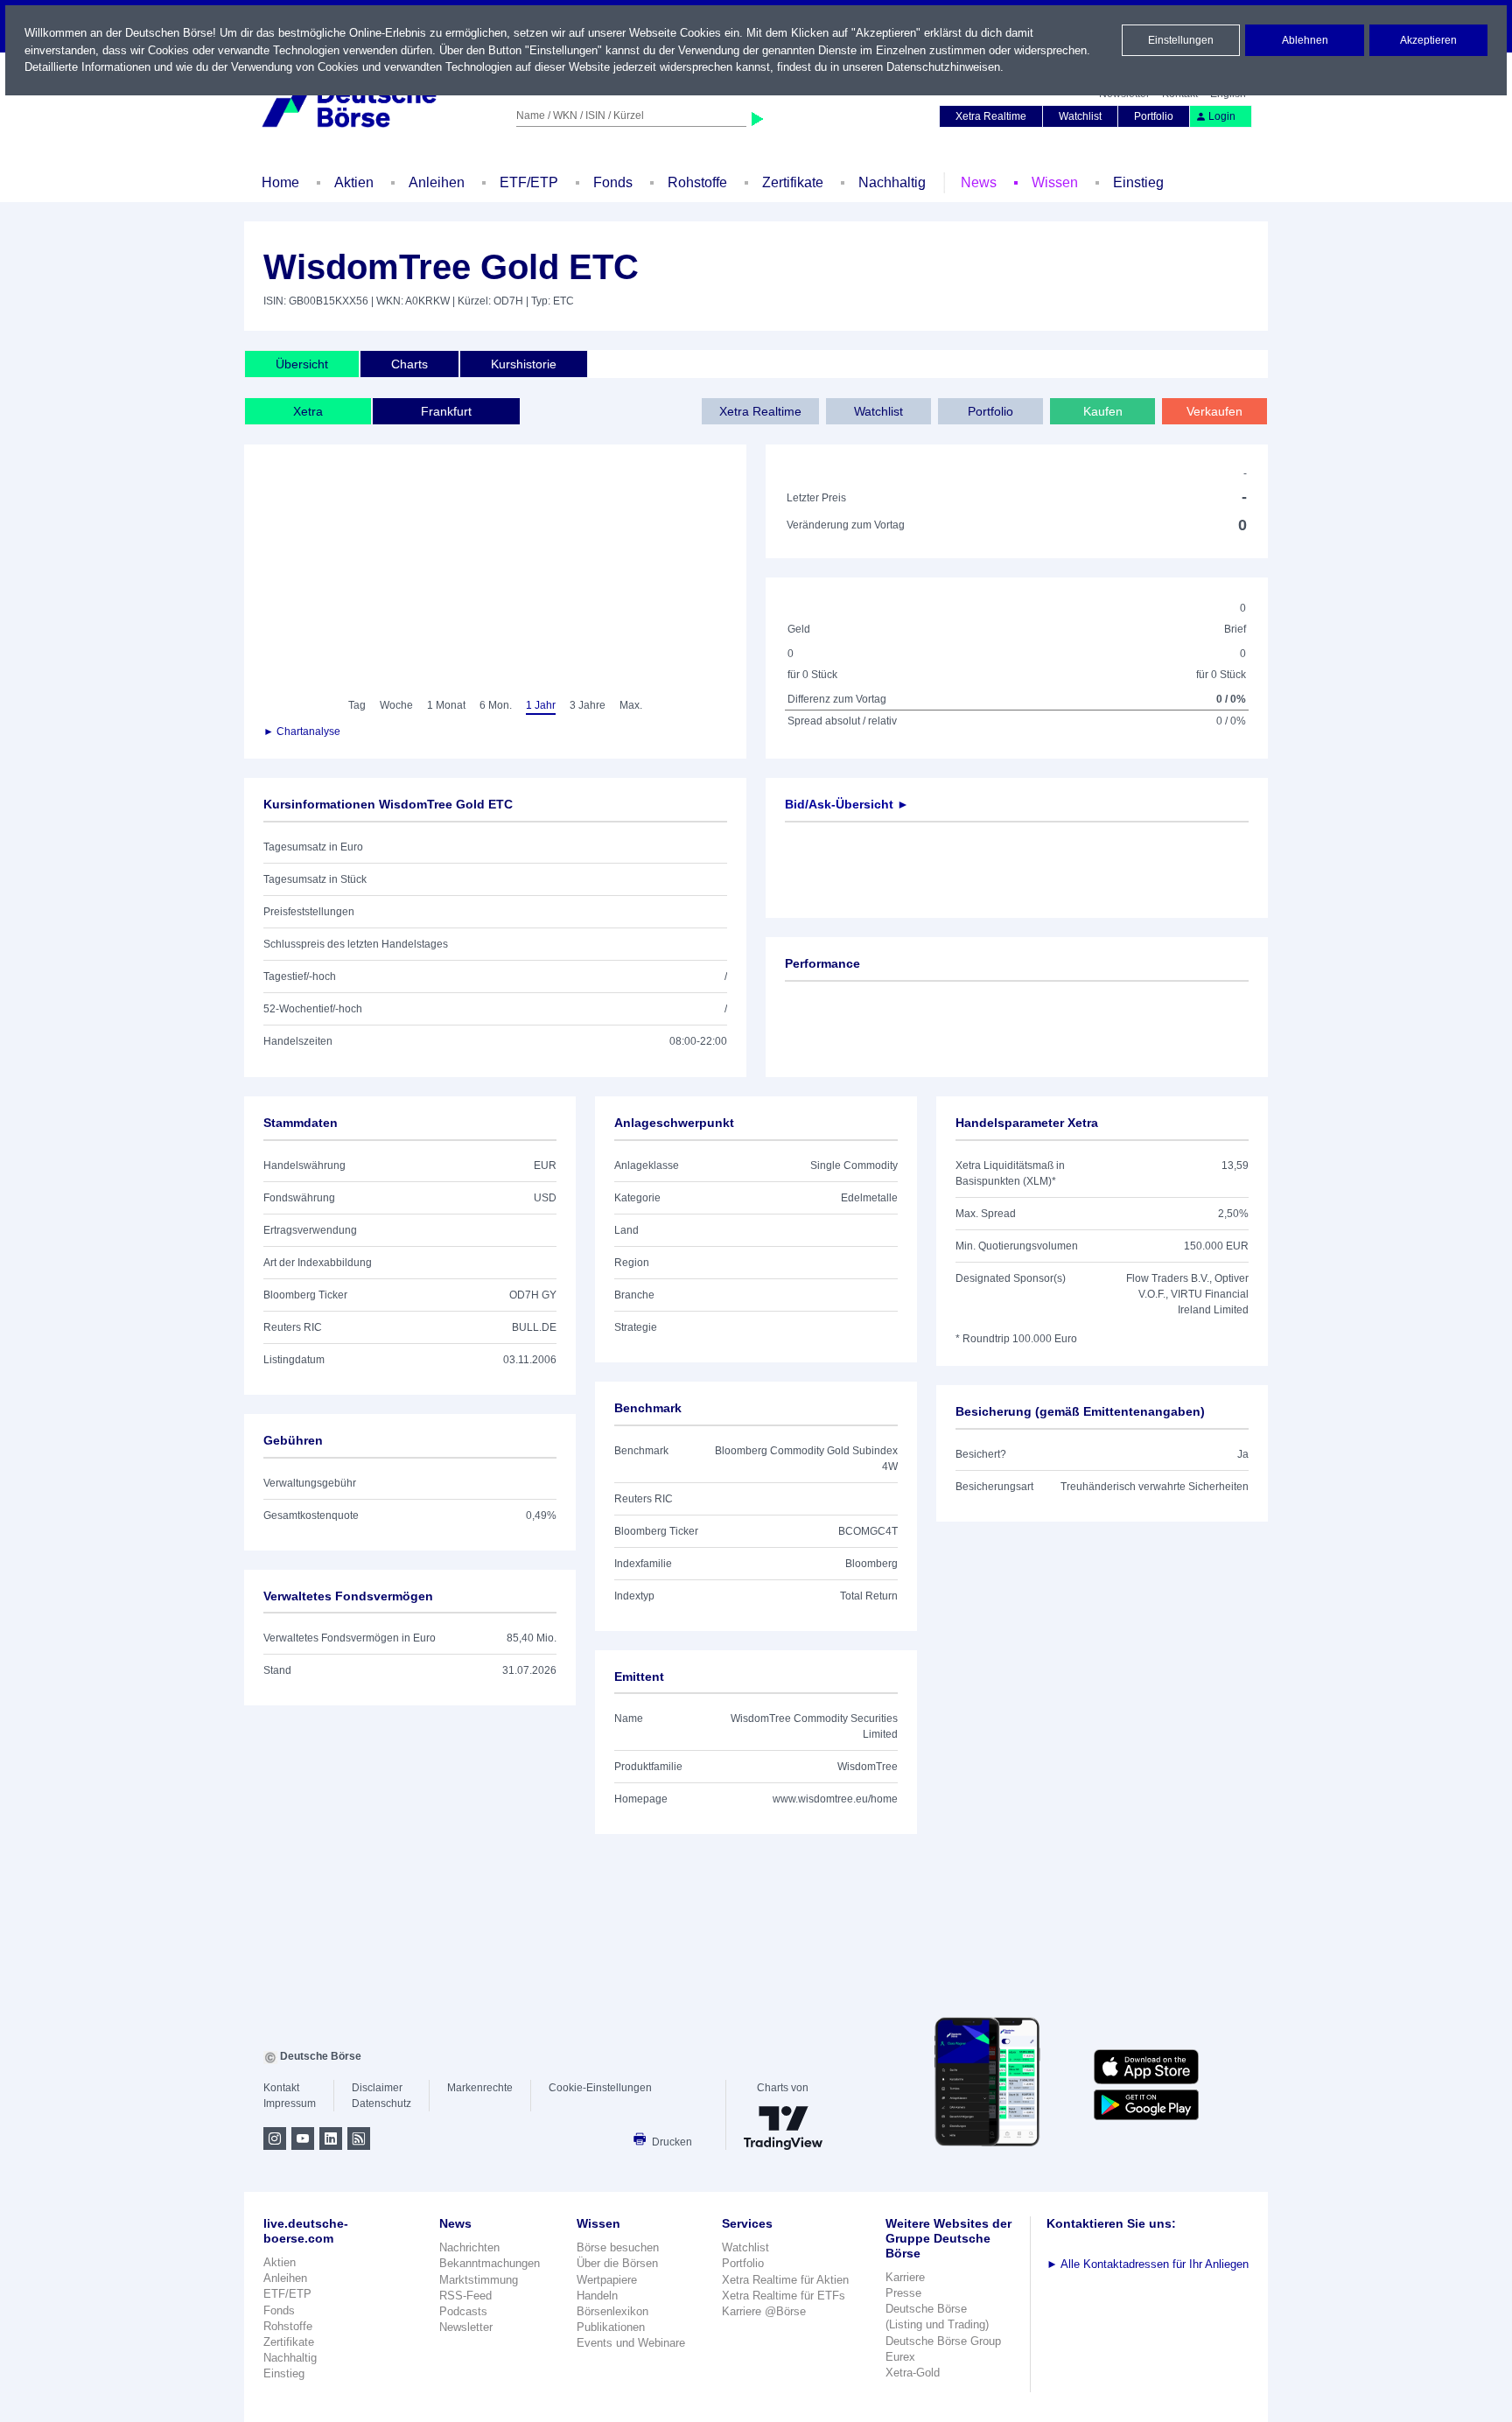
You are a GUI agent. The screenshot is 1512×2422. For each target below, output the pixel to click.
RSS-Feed (465, 2296)
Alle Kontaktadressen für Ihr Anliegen (1148, 2264)
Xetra (308, 411)
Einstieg (1138, 182)
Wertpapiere (607, 2280)
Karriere (905, 2277)
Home (280, 182)
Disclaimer (377, 2088)
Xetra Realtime (991, 116)
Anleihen (437, 182)
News (979, 182)
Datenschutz (381, 2103)
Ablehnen (1305, 40)
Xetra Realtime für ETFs (784, 2296)
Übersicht (302, 364)
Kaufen (1103, 411)
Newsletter (466, 2327)
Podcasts (463, 2311)
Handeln (597, 2296)
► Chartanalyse (302, 731)
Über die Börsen (617, 2263)
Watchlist (1080, 116)
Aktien (354, 182)
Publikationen (611, 2327)
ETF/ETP (529, 182)
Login (1222, 116)
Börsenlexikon (612, 2311)
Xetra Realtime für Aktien (785, 2280)
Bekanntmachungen (490, 2263)
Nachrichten (469, 2247)
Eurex (900, 2357)
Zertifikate (793, 182)
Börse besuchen (618, 2247)
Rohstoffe (697, 182)
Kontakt (281, 2088)
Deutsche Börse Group (943, 2341)
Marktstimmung (479, 2280)
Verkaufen (1214, 411)
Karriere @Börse (764, 2311)
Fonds (613, 182)
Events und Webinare (631, 2343)
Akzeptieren (1428, 40)
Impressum (290, 2103)
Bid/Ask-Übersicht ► (847, 804)
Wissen (1055, 182)
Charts (409, 364)
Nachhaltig (892, 182)
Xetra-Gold (913, 2373)
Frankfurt (446, 411)
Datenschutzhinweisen (943, 67)
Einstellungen (1181, 40)
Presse (903, 2293)
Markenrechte (480, 2088)
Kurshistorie (524, 364)
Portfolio (1154, 116)
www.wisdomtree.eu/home (835, 1799)
